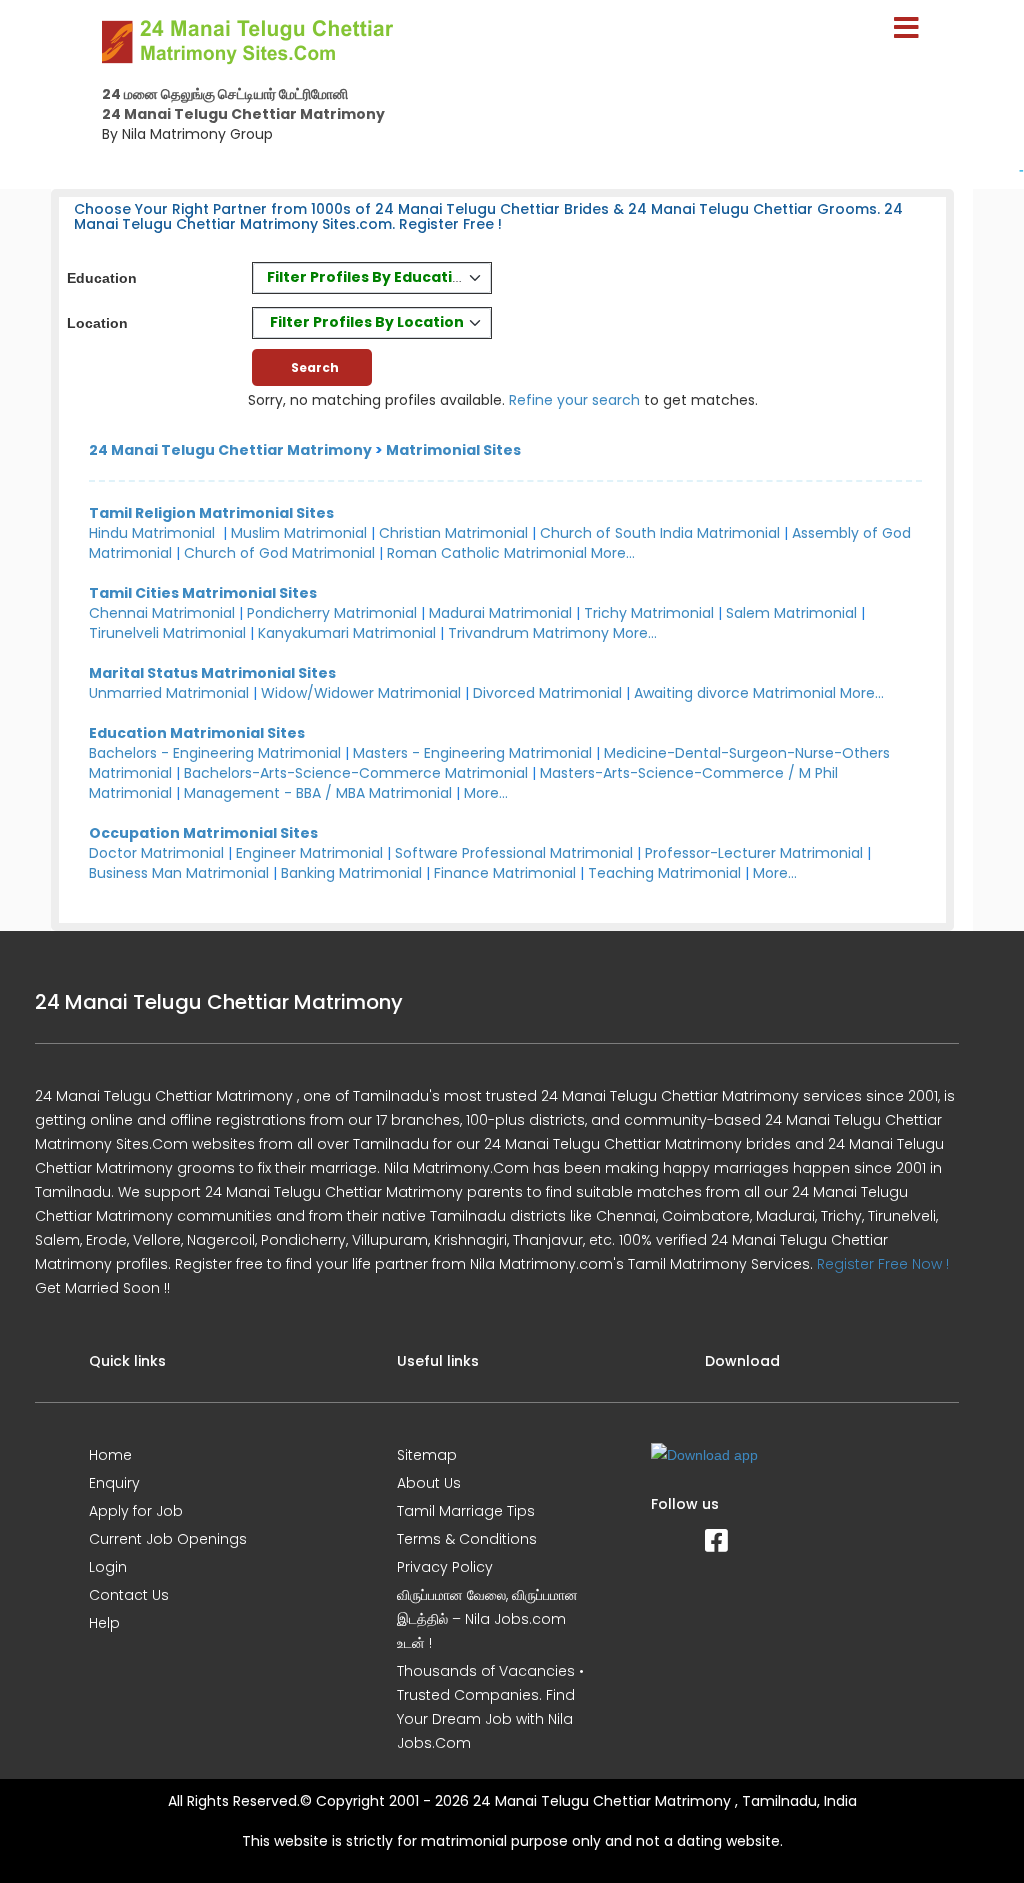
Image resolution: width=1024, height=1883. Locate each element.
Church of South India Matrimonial (660, 533)
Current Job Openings (168, 1539)
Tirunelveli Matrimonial (167, 633)
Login (108, 1567)
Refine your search (574, 400)
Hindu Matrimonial (152, 533)
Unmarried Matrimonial (169, 693)
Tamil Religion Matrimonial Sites (211, 513)
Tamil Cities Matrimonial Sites (203, 593)
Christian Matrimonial (453, 533)
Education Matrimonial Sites (197, 733)
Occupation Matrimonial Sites (203, 833)
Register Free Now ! (883, 1264)
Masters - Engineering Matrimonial (472, 753)
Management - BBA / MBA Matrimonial (318, 793)
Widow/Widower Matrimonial (361, 693)
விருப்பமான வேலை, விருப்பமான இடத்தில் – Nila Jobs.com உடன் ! (487, 1619)
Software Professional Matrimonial (514, 853)
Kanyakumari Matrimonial (347, 633)
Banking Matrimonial (351, 873)
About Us (429, 1483)
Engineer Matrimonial (309, 853)
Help (104, 1623)
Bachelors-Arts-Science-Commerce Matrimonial (356, 773)
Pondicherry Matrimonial (332, 613)
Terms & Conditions (467, 1539)
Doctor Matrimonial (156, 853)
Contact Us (129, 1595)
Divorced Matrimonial (547, 693)
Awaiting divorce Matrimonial (735, 693)
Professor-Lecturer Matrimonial (754, 853)
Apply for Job (136, 1511)
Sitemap (427, 1455)
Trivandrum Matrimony (528, 633)
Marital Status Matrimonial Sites (212, 673)
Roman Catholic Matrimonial (487, 553)
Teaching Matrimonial (664, 873)
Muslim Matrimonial (299, 533)
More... (613, 553)
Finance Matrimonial (505, 873)
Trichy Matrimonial (649, 613)
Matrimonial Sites (453, 450)
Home (110, 1455)
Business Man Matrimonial (179, 873)
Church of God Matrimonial (279, 553)
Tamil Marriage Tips (466, 1511)
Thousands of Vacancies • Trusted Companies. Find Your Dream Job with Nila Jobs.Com (490, 1707)
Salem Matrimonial (791, 613)
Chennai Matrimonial (162, 613)
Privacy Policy (445, 1567)
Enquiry (114, 1483)
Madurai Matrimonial (500, 613)
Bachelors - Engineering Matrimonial (215, 753)
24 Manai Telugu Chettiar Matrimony (230, 450)
